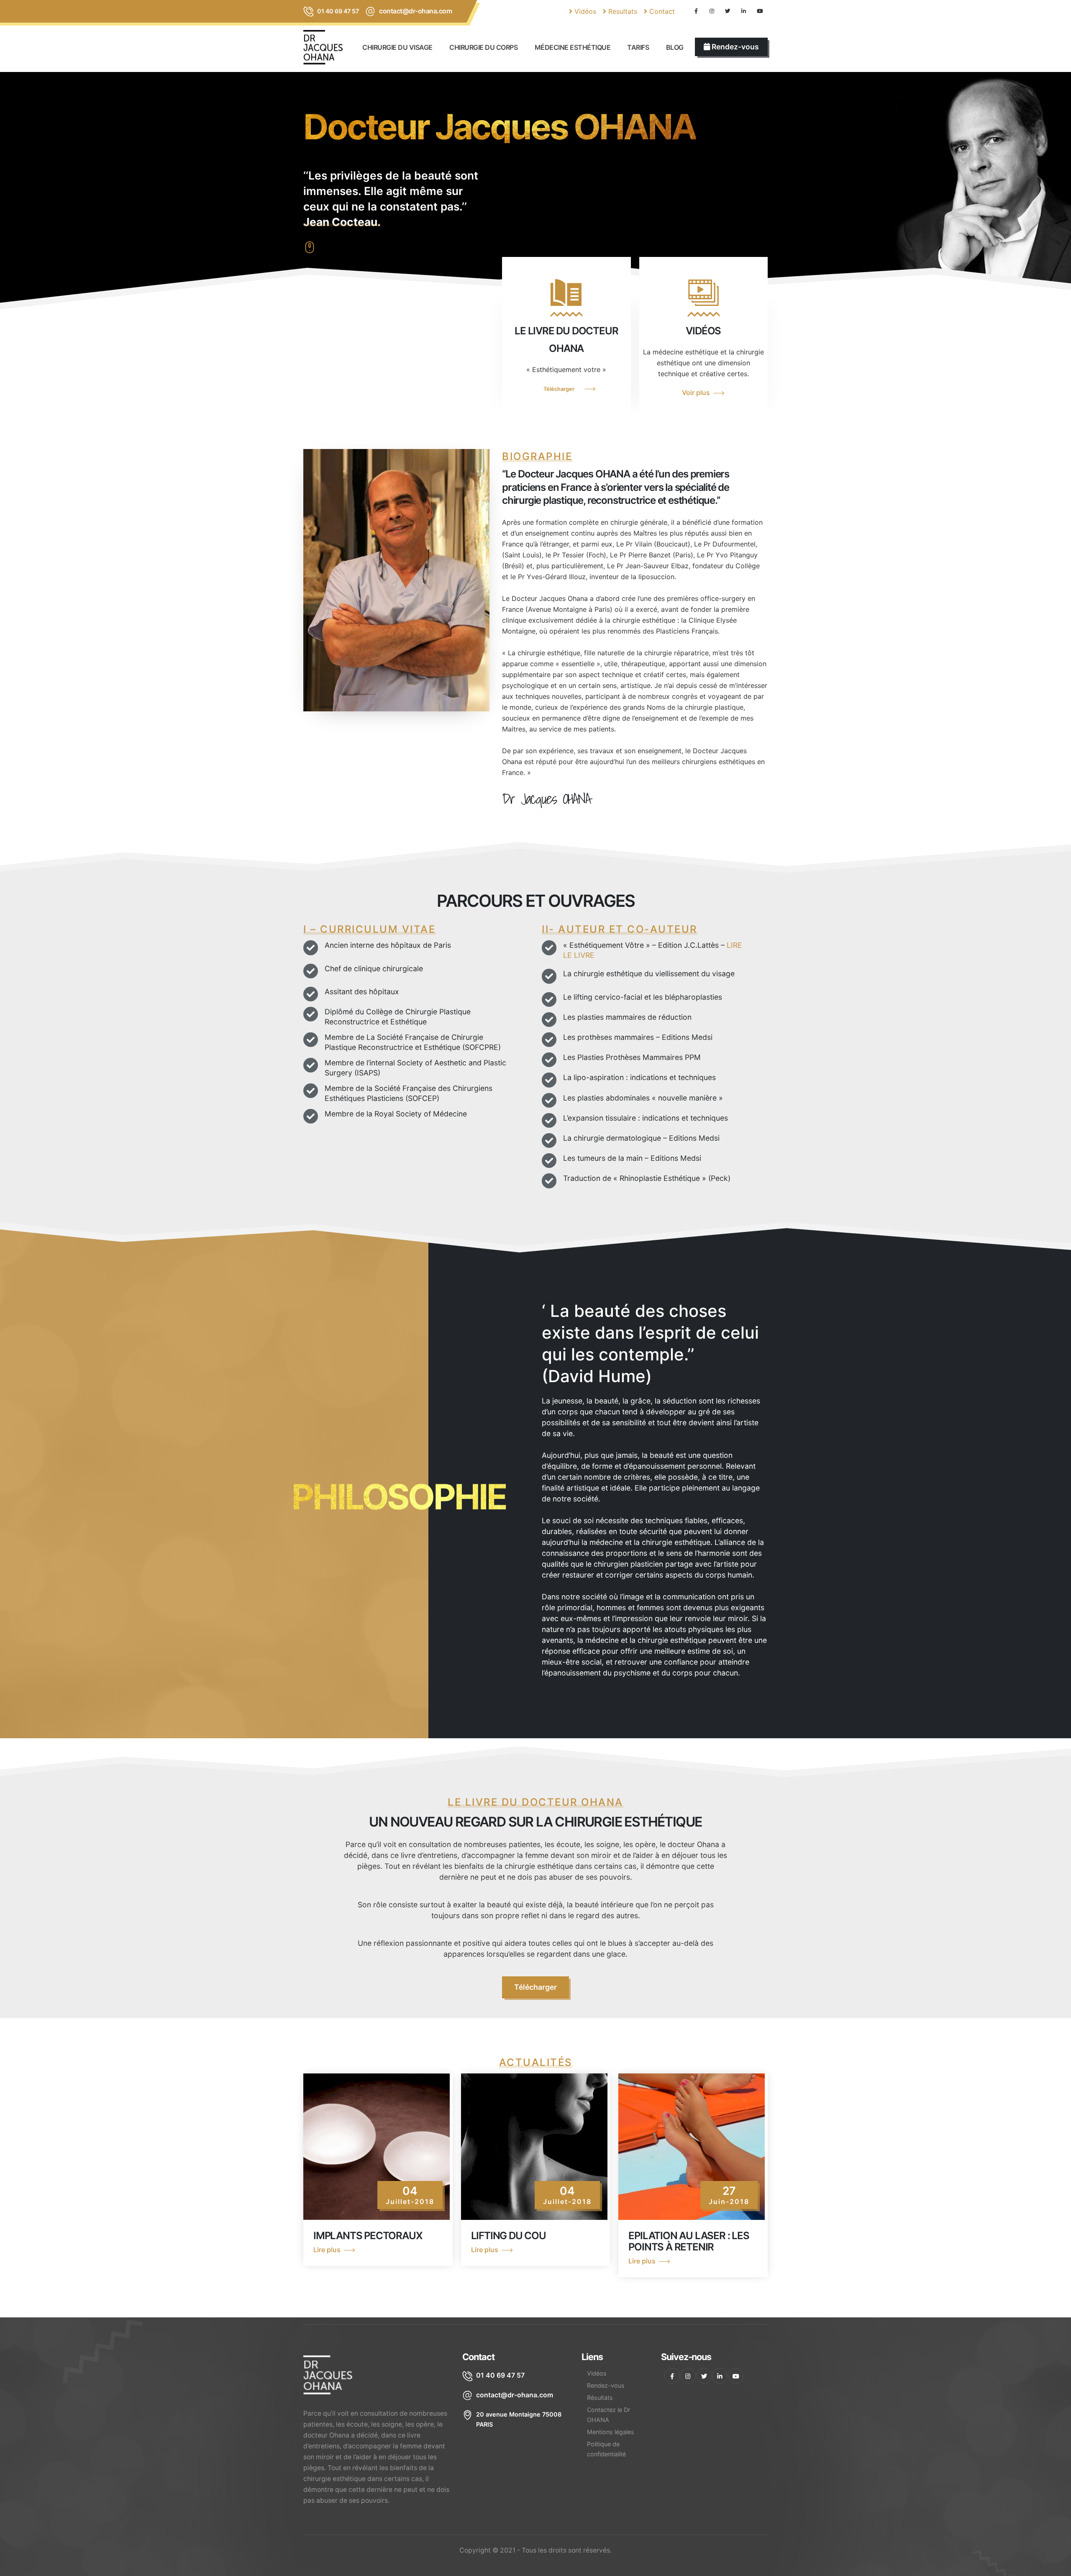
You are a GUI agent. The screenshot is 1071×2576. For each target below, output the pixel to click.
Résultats (600, 2398)
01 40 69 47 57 (338, 11)
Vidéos (584, 11)
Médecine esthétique (573, 47)
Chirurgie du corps (483, 47)
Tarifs (638, 47)
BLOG (675, 47)
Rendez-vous (606, 2385)
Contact (661, 11)
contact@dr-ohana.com (415, 11)
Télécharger (559, 389)
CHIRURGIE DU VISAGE (397, 47)
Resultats (622, 11)
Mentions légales (611, 2432)
